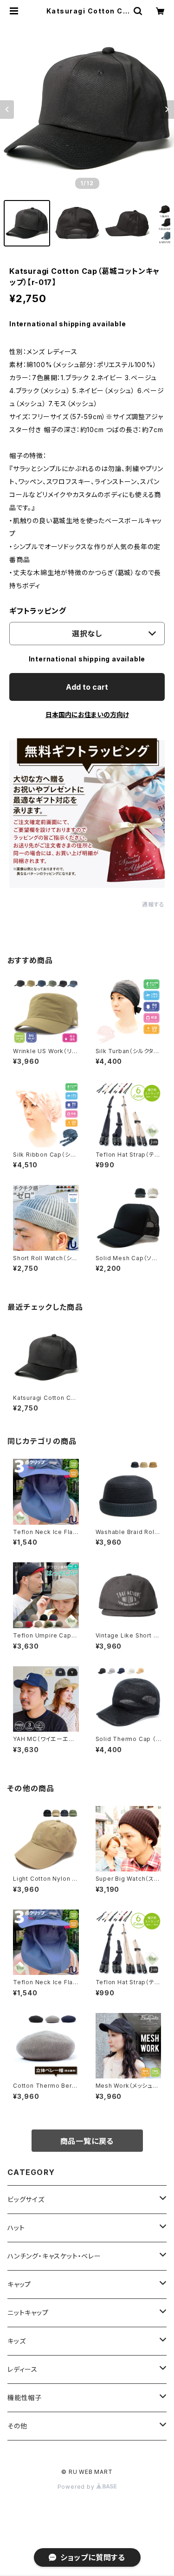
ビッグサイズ (26, 2199)
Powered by (77, 2487)
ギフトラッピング (38, 611)
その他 (17, 2426)
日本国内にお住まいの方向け (87, 715)
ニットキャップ (28, 2313)
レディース (23, 2369)
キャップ (19, 2284)
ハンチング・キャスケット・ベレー (54, 2256)
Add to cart (87, 687)
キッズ (16, 2341)
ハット (16, 2228)
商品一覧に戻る (87, 2141)
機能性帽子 (25, 2398)
